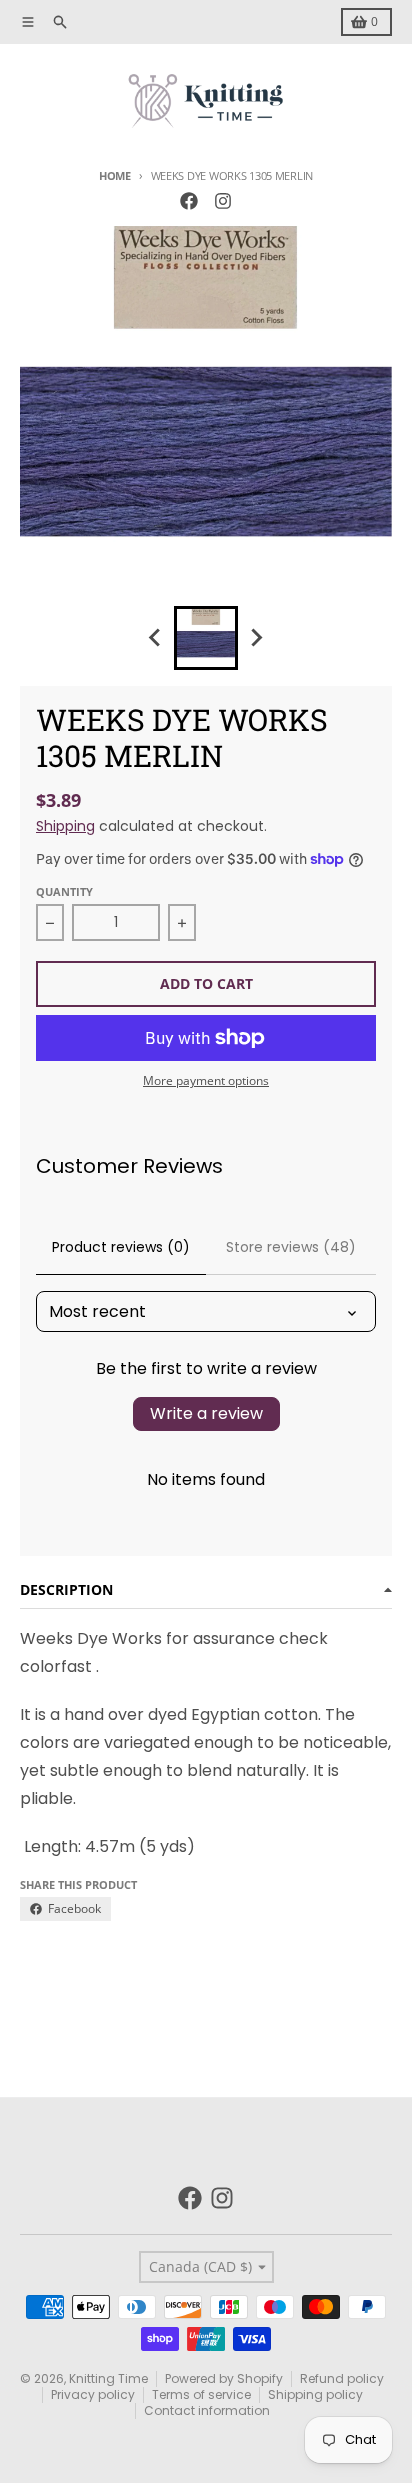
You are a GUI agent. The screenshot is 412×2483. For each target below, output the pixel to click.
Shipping (65, 826)
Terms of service (201, 2394)
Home (115, 175)
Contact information (207, 2410)
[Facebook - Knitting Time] (189, 201)
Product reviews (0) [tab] (121, 1247)
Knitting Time (108, 2378)
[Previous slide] (156, 638)
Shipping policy (315, 2394)
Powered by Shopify (224, 2378)
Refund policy (342, 2378)
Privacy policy (93, 2394)
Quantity (64, 891)
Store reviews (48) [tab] (291, 1247)
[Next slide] (256, 638)
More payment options (206, 1081)
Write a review (206, 1413)
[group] (206, 638)
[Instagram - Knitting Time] (223, 201)
